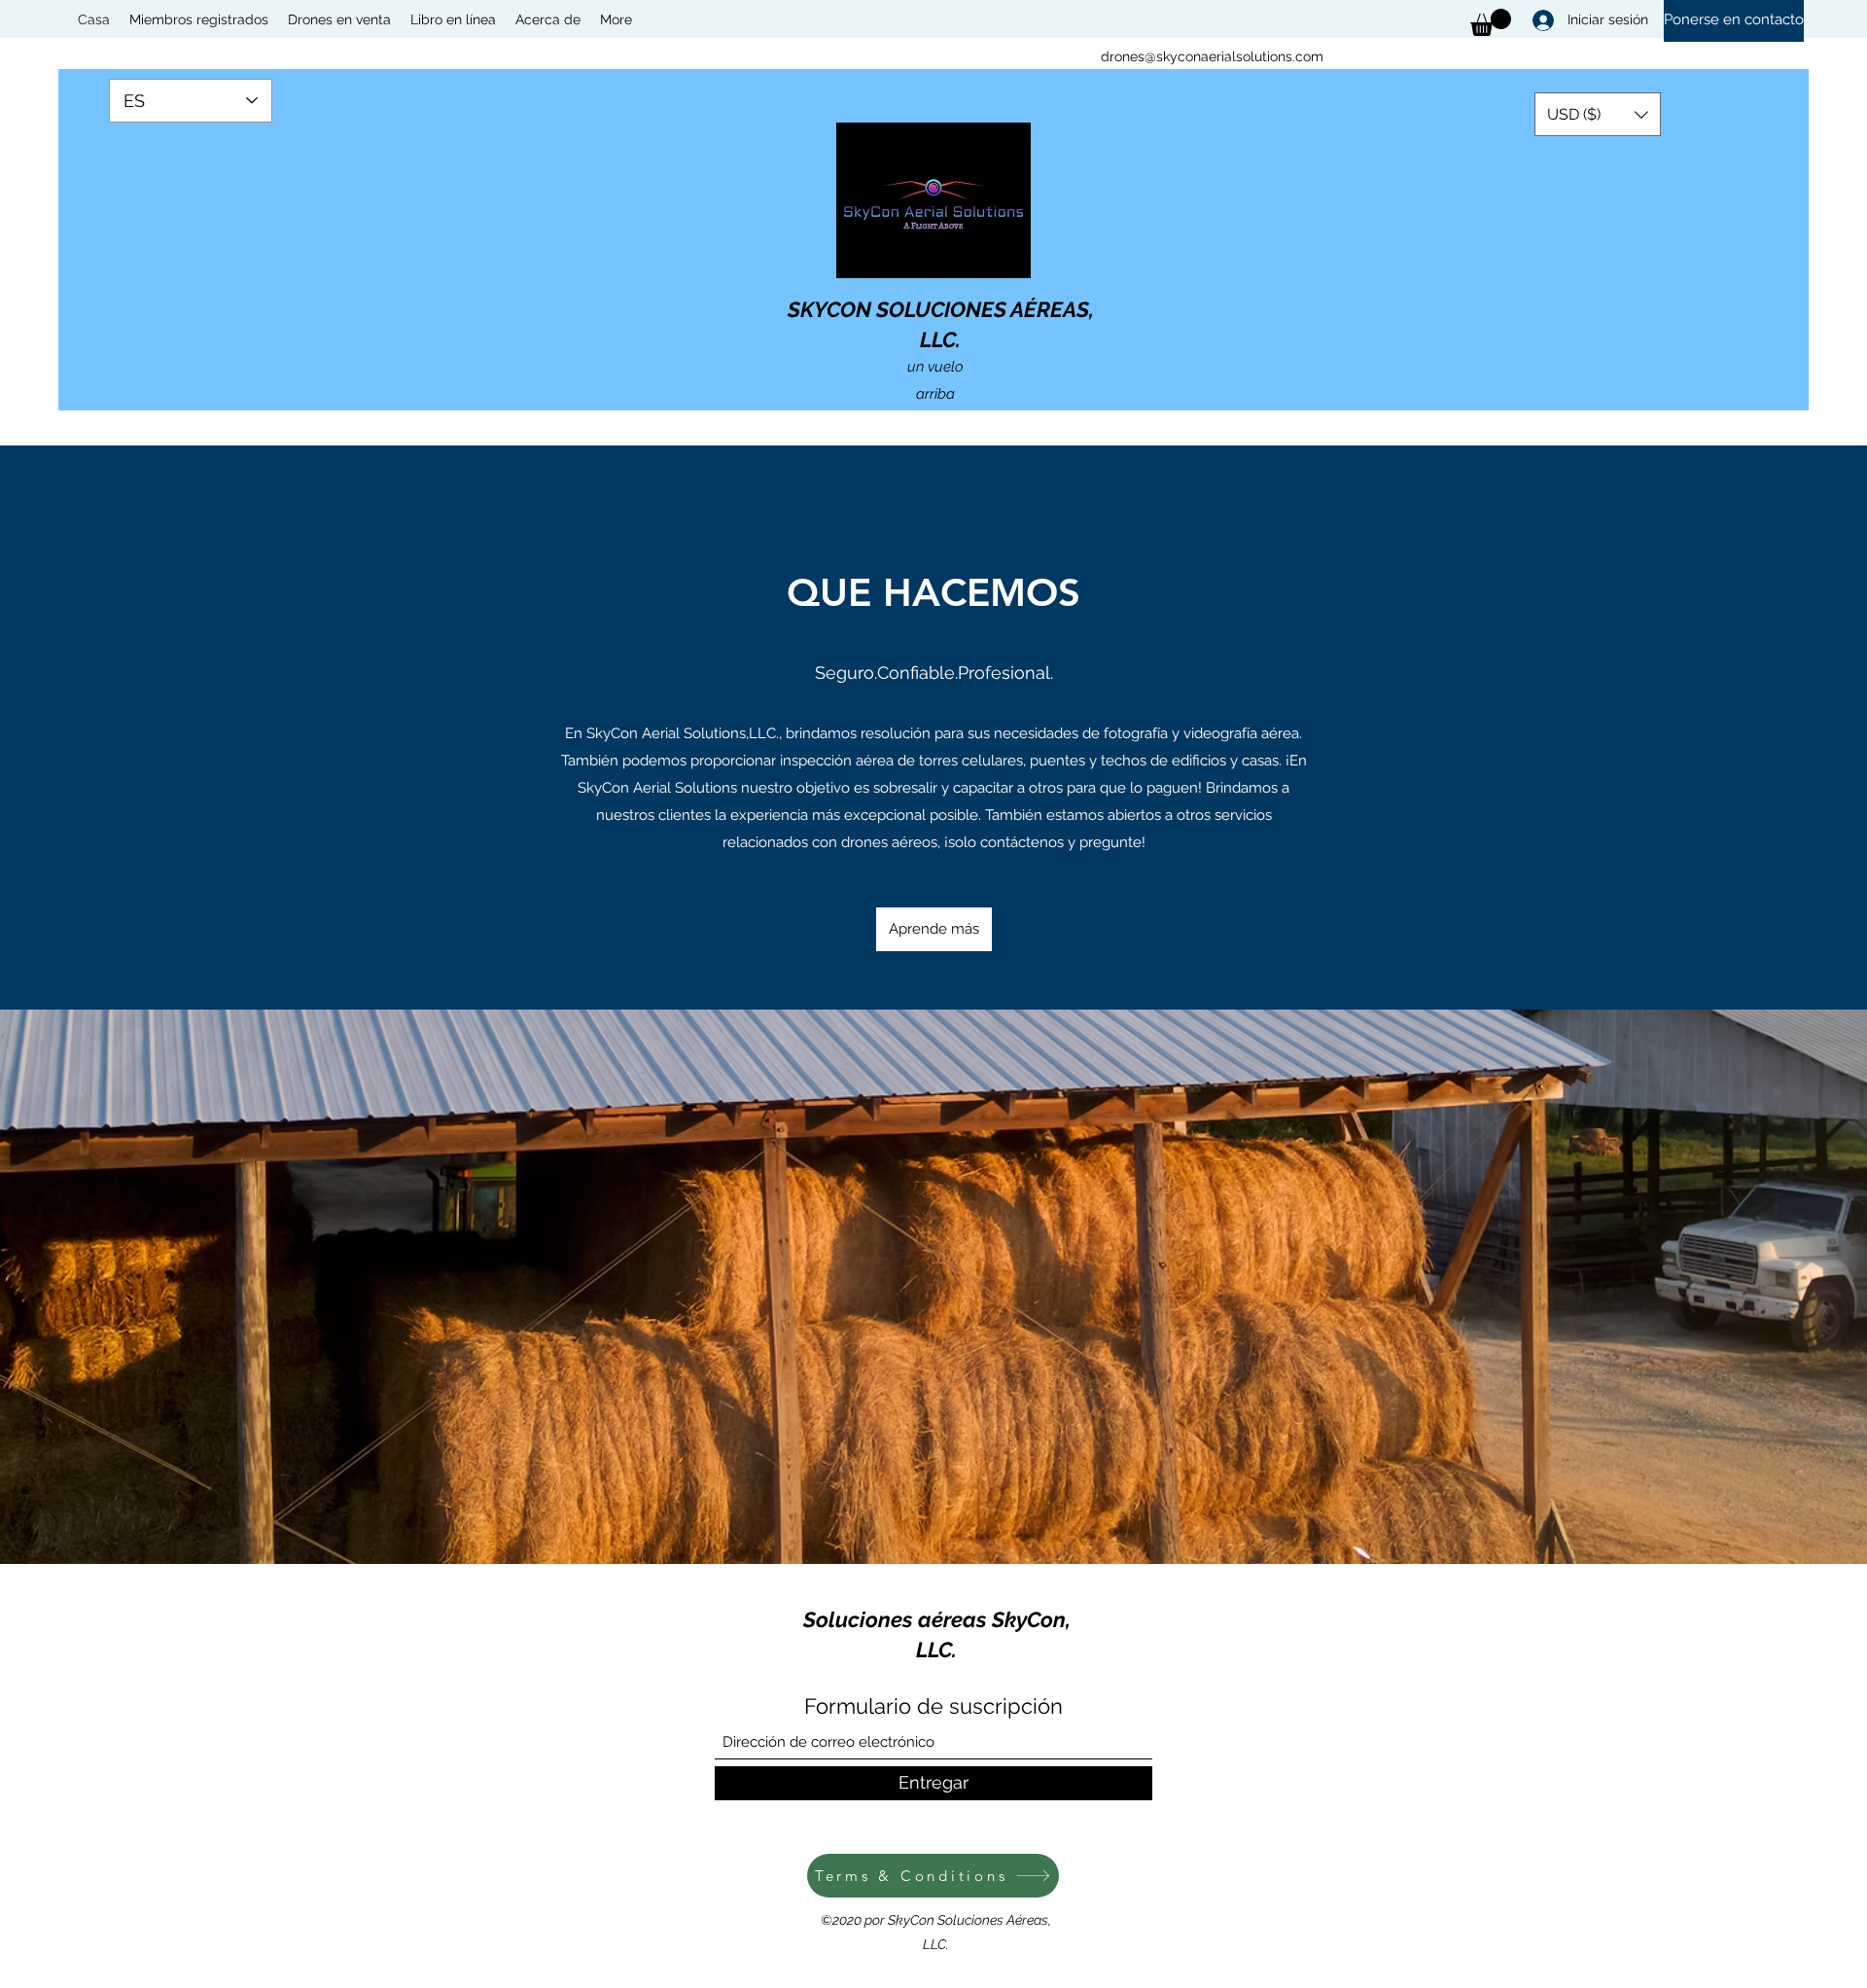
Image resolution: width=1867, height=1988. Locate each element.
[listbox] (1598, 114)
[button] (1598, 114)
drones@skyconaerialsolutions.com (1212, 56)
